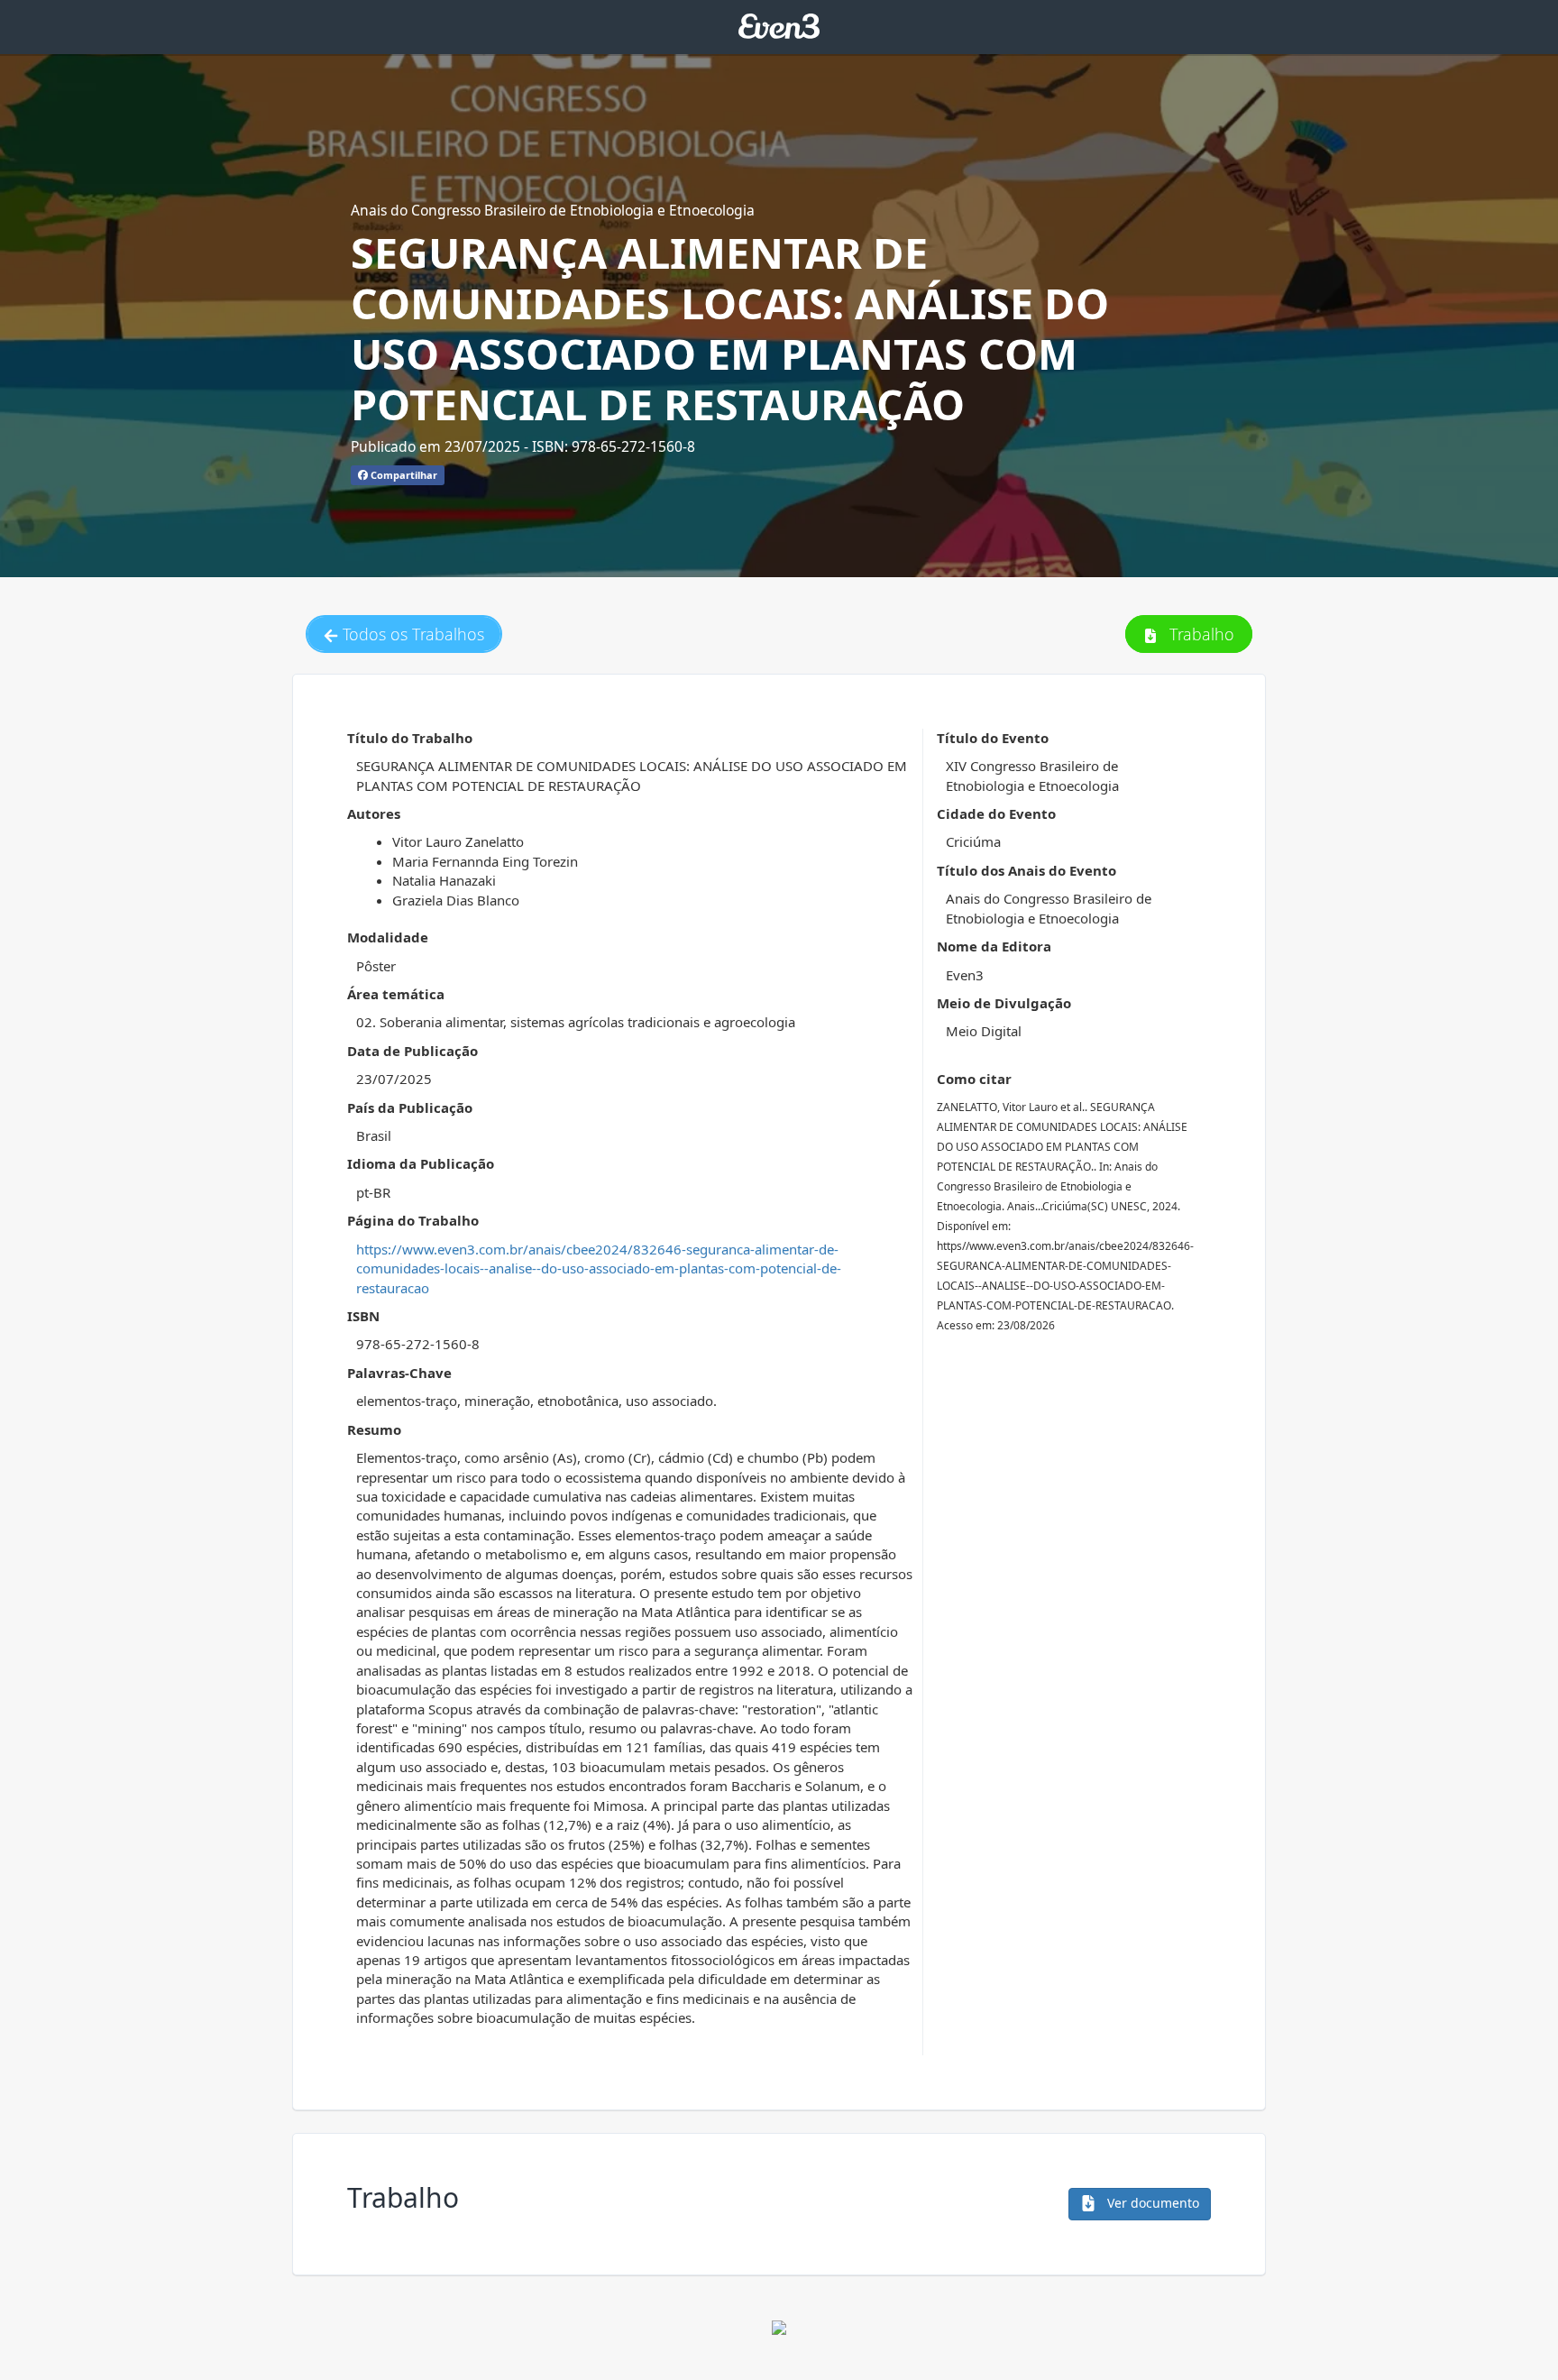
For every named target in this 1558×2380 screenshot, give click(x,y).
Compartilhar (403, 475)
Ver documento (1151, 2203)
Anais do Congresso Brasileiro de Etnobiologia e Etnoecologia (553, 210)
